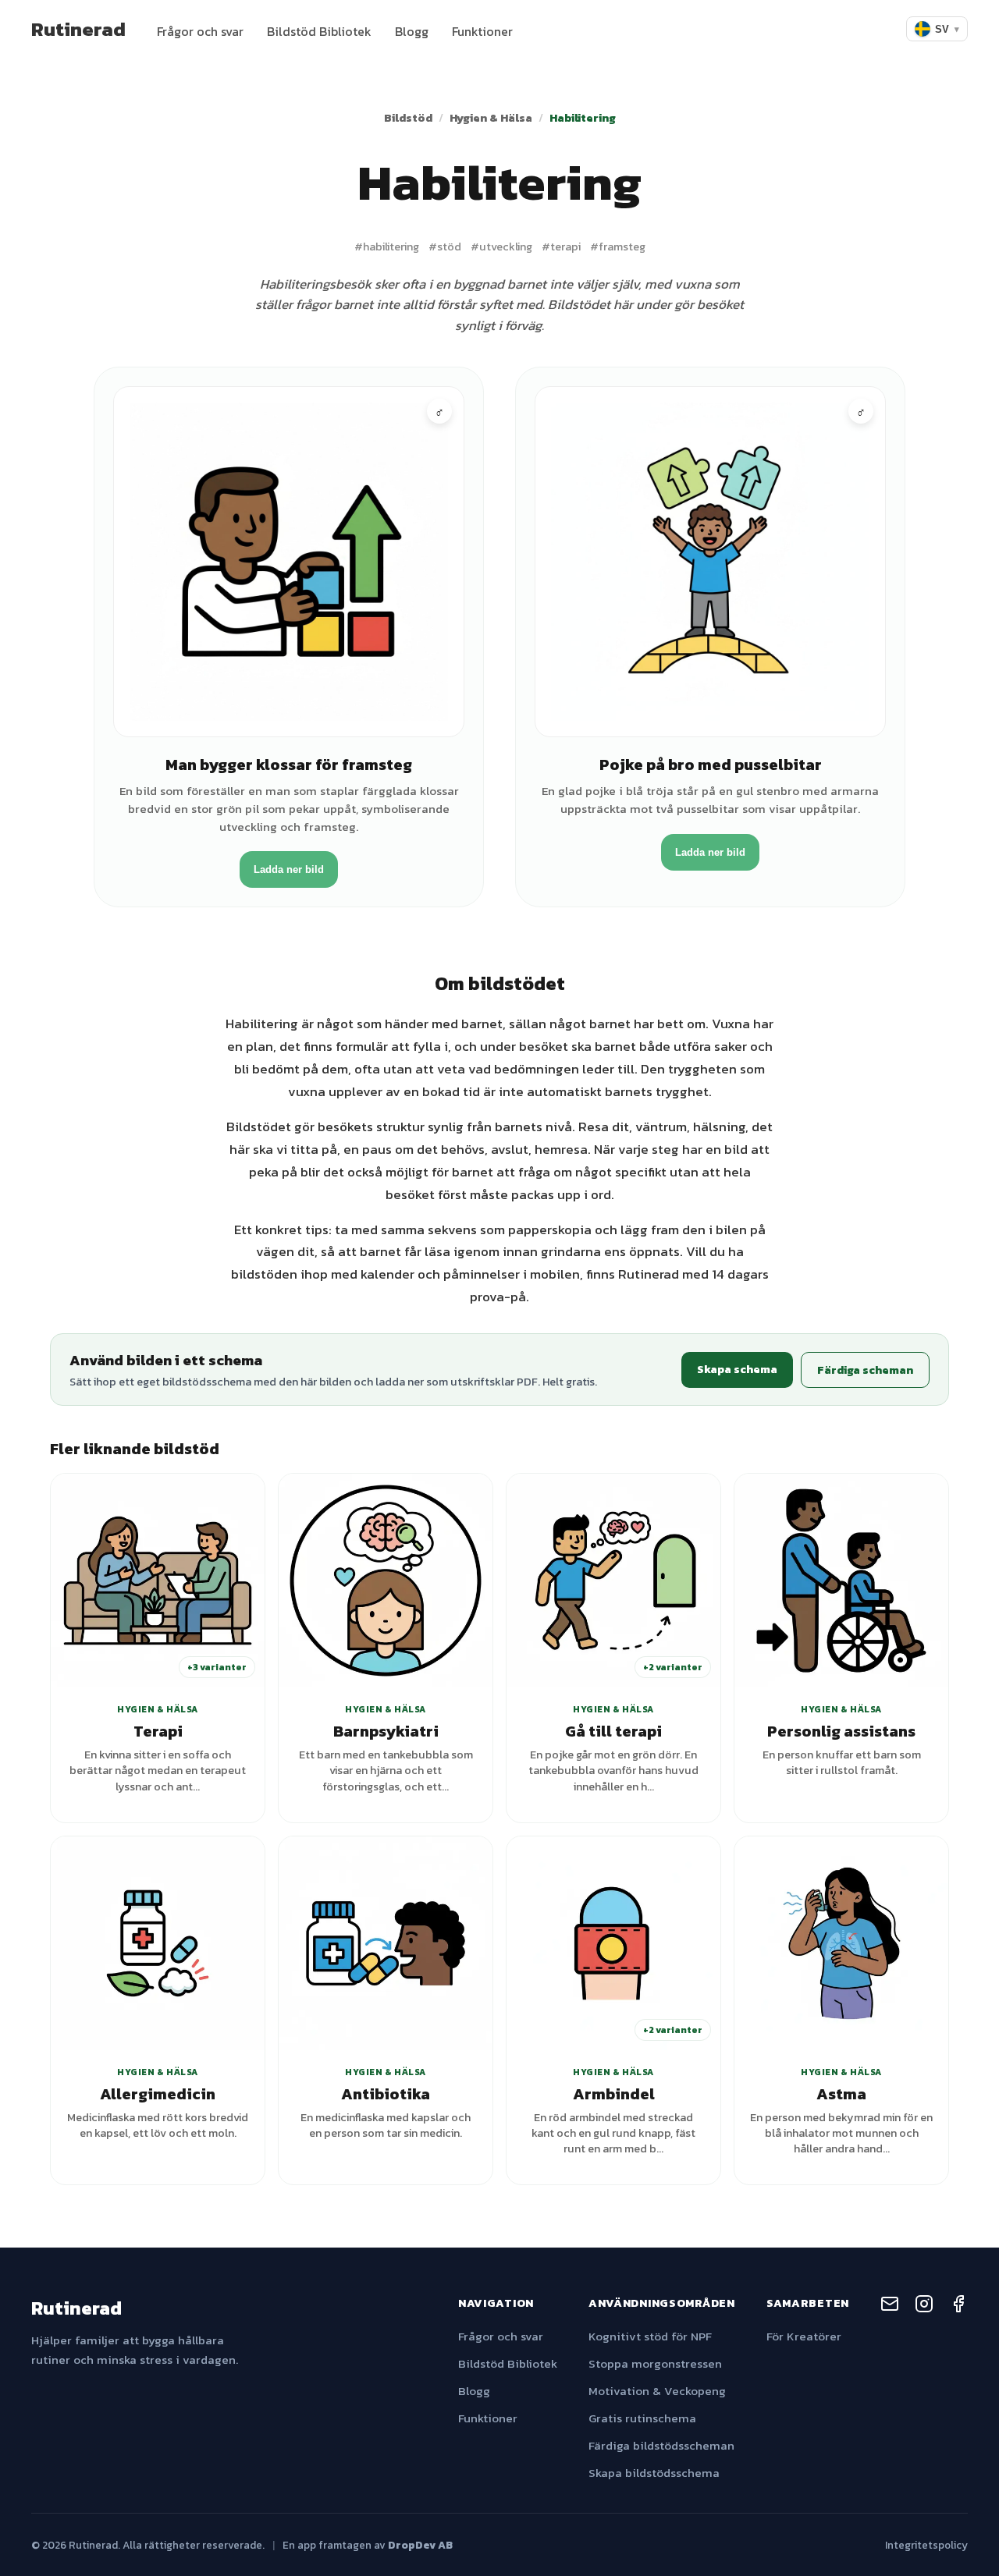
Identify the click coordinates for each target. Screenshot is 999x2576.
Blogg (412, 31)
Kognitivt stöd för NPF (650, 2336)
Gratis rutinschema (642, 2418)
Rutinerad (78, 29)
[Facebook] (958, 2306)
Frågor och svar (200, 31)
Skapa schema (737, 1369)
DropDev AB (420, 2545)
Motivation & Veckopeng (657, 2391)
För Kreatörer (804, 2336)
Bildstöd (408, 118)
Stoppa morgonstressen (655, 2363)
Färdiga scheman (865, 1370)
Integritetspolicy (926, 2545)
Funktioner (482, 31)
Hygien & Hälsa (491, 118)
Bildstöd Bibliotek (319, 31)
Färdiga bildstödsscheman (661, 2445)
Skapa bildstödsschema (654, 2473)
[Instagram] (924, 2306)
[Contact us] (890, 2306)
